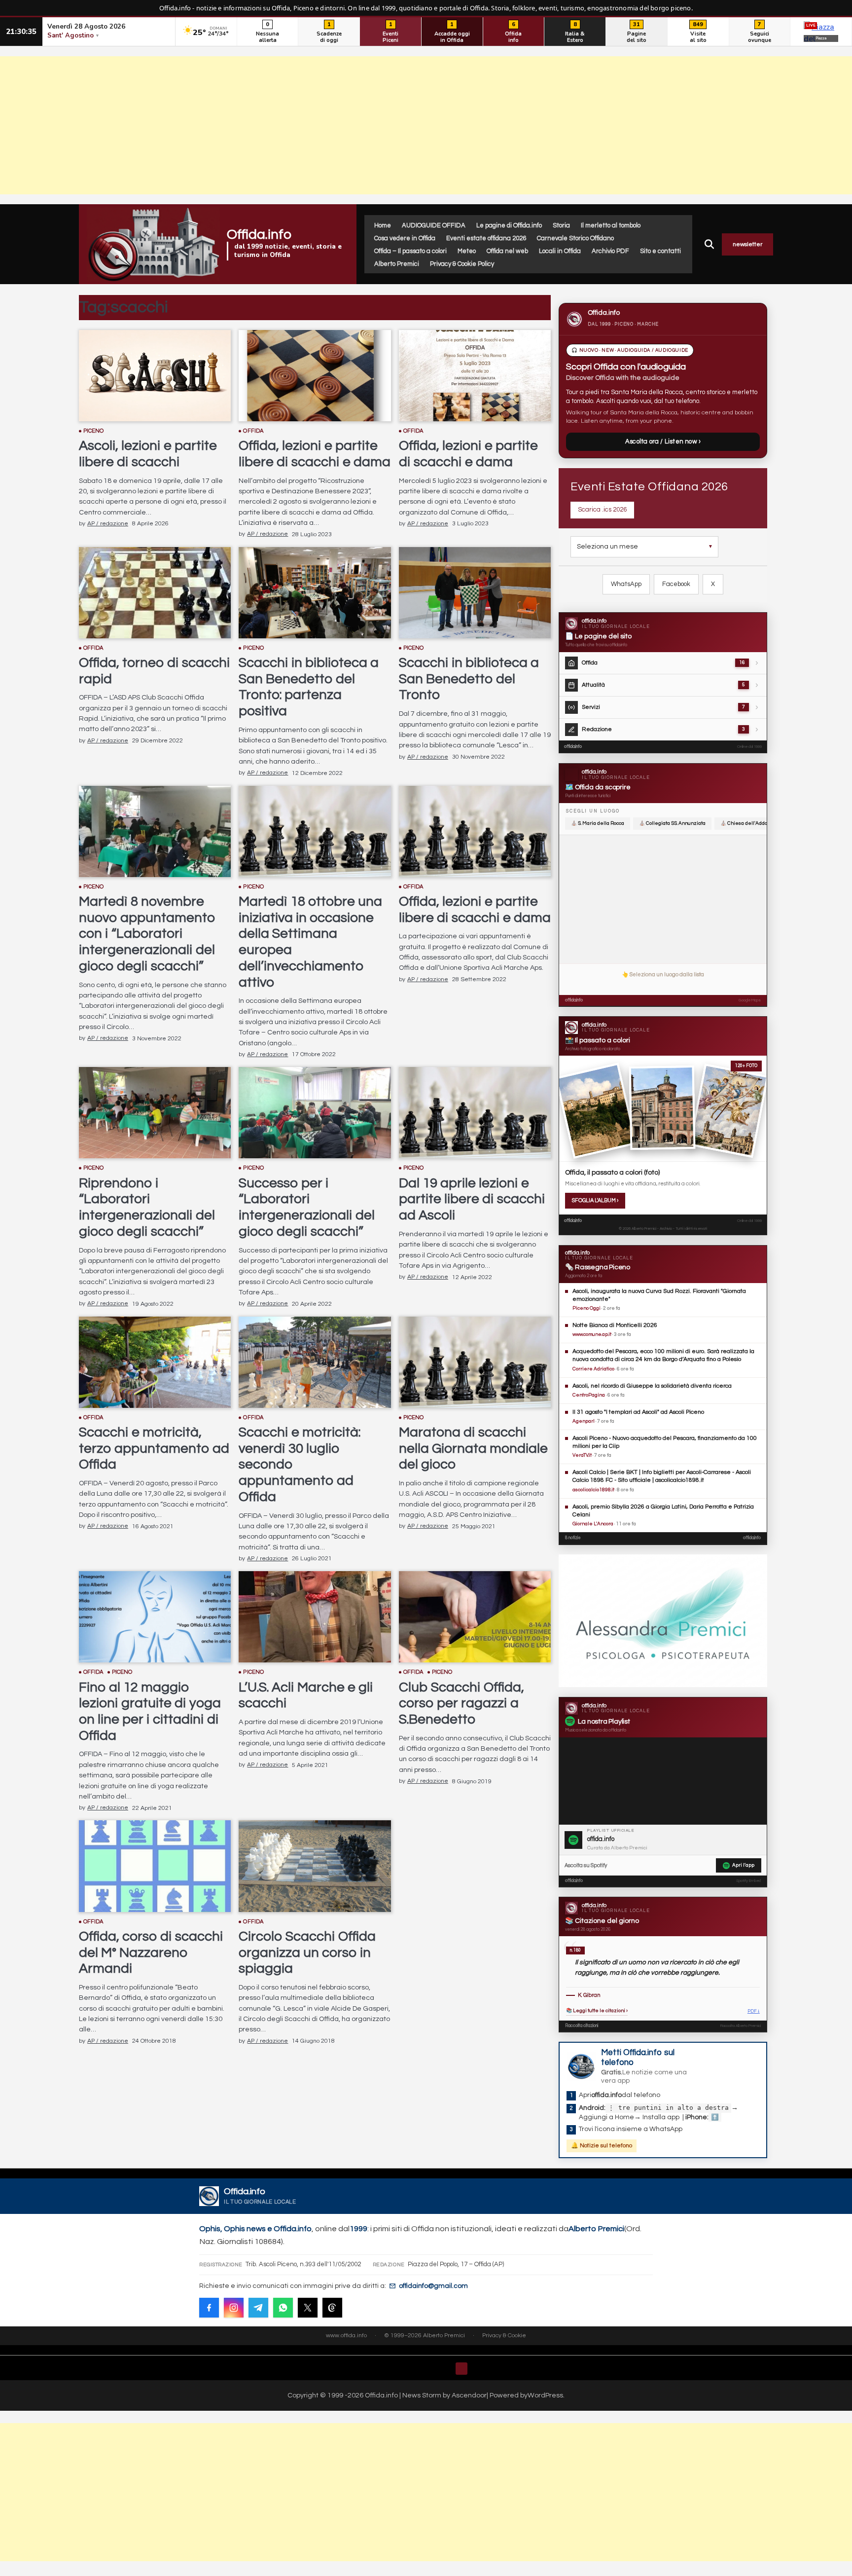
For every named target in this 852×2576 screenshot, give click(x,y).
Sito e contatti (660, 251)
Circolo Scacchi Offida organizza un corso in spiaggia (307, 1953)
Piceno (94, 431)
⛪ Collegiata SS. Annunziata (672, 823)
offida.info (573, 747)
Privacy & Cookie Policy (462, 264)
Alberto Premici (397, 264)
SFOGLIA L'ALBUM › (595, 1200)
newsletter (747, 244)
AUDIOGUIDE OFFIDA (434, 225)
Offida (253, 431)
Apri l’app (743, 1865)
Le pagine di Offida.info (509, 225)
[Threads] (332, 2308)
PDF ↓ (754, 2011)
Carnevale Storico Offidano (575, 238)
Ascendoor (469, 2395)
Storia (561, 225)
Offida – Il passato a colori (410, 251)
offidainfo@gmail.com (433, 2286)
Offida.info (259, 235)
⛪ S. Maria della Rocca (598, 823)
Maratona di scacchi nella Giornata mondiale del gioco (473, 1449)
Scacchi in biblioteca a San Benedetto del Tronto (469, 679)
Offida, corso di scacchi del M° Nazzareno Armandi (151, 1953)
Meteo (467, 251)
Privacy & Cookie (504, 2336)
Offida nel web (507, 251)
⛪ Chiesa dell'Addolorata (750, 823)
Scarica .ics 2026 (602, 510)
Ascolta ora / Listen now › (663, 442)
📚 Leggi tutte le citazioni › (597, 2011)
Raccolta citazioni (582, 2026)
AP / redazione (108, 524)
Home (383, 225)
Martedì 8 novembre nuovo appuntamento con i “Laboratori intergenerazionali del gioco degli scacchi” (147, 934)
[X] (308, 2308)
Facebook (676, 584)
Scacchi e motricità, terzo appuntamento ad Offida (154, 1449)
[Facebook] (209, 2308)
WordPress (545, 2395)
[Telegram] (258, 2308)
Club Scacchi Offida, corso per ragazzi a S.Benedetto (461, 1704)
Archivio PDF (610, 251)
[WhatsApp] (283, 2308)
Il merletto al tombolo (611, 225)
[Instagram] (234, 2308)
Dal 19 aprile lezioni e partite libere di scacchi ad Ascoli (472, 1199)
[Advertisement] (426, 125)
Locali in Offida (560, 251)
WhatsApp (626, 584)
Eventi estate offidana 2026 (486, 238)
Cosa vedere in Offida (405, 238)
